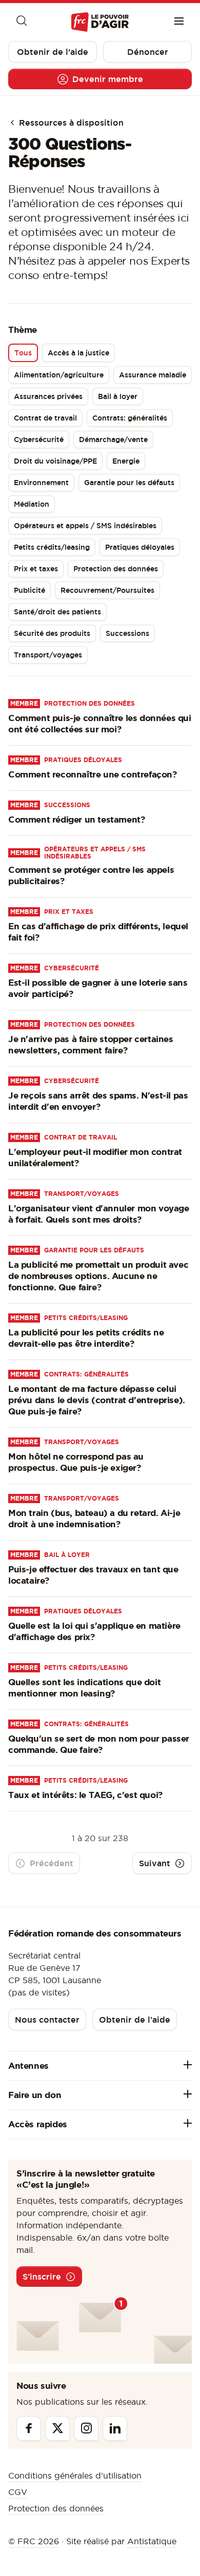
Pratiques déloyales (140, 547)
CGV (18, 2492)
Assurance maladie (153, 375)
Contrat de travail (45, 418)
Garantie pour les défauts (129, 483)
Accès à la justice (78, 353)
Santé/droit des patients (57, 612)
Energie (126, 461)
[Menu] (179, 22)
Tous (23, 353)
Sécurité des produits (52, 633)
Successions (127, 633)
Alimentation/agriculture (59, 375)
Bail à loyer (118, 396)
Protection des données (116, 569)
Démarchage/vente (113, 440)
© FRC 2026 (34, 2541)
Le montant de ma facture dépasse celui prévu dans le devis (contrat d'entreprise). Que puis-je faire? (97, 1400)
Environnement (41, 483)
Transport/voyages (48, 655)
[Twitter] (57, 2428)
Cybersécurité (39, 440)
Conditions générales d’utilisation (75, 2475)
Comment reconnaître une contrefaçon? (93, 774)
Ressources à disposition (70, 123)
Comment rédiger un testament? (76, 819)
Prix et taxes (36, 569)
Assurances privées (48, 396)
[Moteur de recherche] (21, 22)
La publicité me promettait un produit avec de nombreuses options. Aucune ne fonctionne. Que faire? (98, 1276)
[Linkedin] (115, 2428)
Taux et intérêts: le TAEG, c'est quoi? (85, 1795)
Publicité (29, 590)
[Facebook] (29, 2428)
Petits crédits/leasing (52, 547)
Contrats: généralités (130, 418)
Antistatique (152, 2541)
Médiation (32, 504)
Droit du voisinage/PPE (55, 461)
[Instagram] (86, 2428)
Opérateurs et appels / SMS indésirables (85, 526)
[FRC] (100, 22)
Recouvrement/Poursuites (107, 590)
